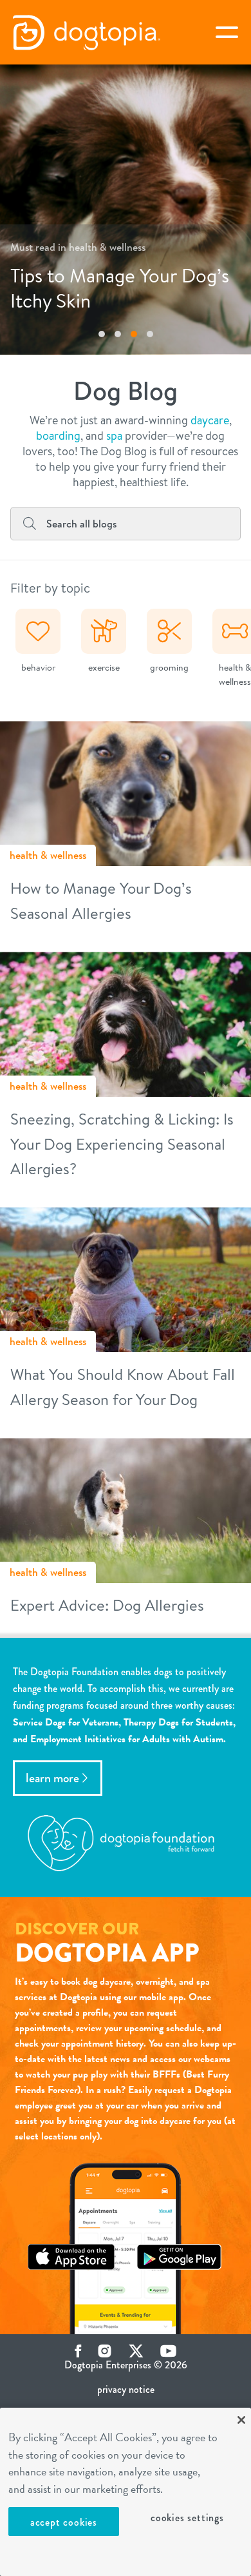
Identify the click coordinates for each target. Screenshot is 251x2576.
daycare (210, 420)
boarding (58, 436)
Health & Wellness (48, 855)
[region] (126, 2492)
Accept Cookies (64, 2522)
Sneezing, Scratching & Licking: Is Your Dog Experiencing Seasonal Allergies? (122, 1144)
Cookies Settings (187, 2518)
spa (114, 436)
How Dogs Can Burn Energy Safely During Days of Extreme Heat (135, 276)
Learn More (52, 1778)
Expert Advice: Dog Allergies (107, 1605)
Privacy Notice (126, 2389)
